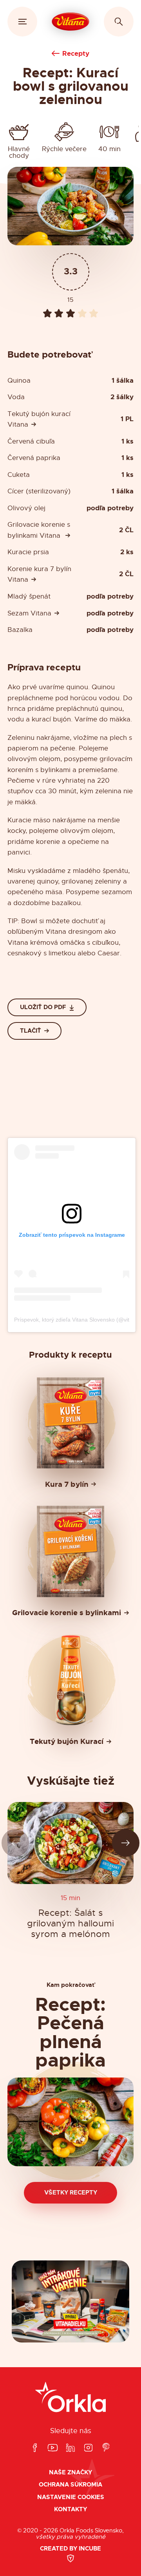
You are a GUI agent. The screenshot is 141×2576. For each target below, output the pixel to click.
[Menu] (22, 22)
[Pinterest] (106, 2448)
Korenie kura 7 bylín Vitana (39, 574)
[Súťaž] (70, 2301)
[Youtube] (52, 2448)
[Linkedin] (70, 2448)
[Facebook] (35, 2448)
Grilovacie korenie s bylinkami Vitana (39, 530)
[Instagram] (88, 2448)
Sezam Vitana (29, 613)
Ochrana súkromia (70, 2485)
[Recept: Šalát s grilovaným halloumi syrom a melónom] (70, 1843)
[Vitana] (71, 22)
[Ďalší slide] (126, 1843)
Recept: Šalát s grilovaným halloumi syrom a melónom (70, 1923)
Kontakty (70, 2509)
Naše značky (70, 2473)
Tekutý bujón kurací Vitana (39, 419)
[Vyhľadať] (119, 22)
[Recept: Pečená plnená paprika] (70, 2122)
